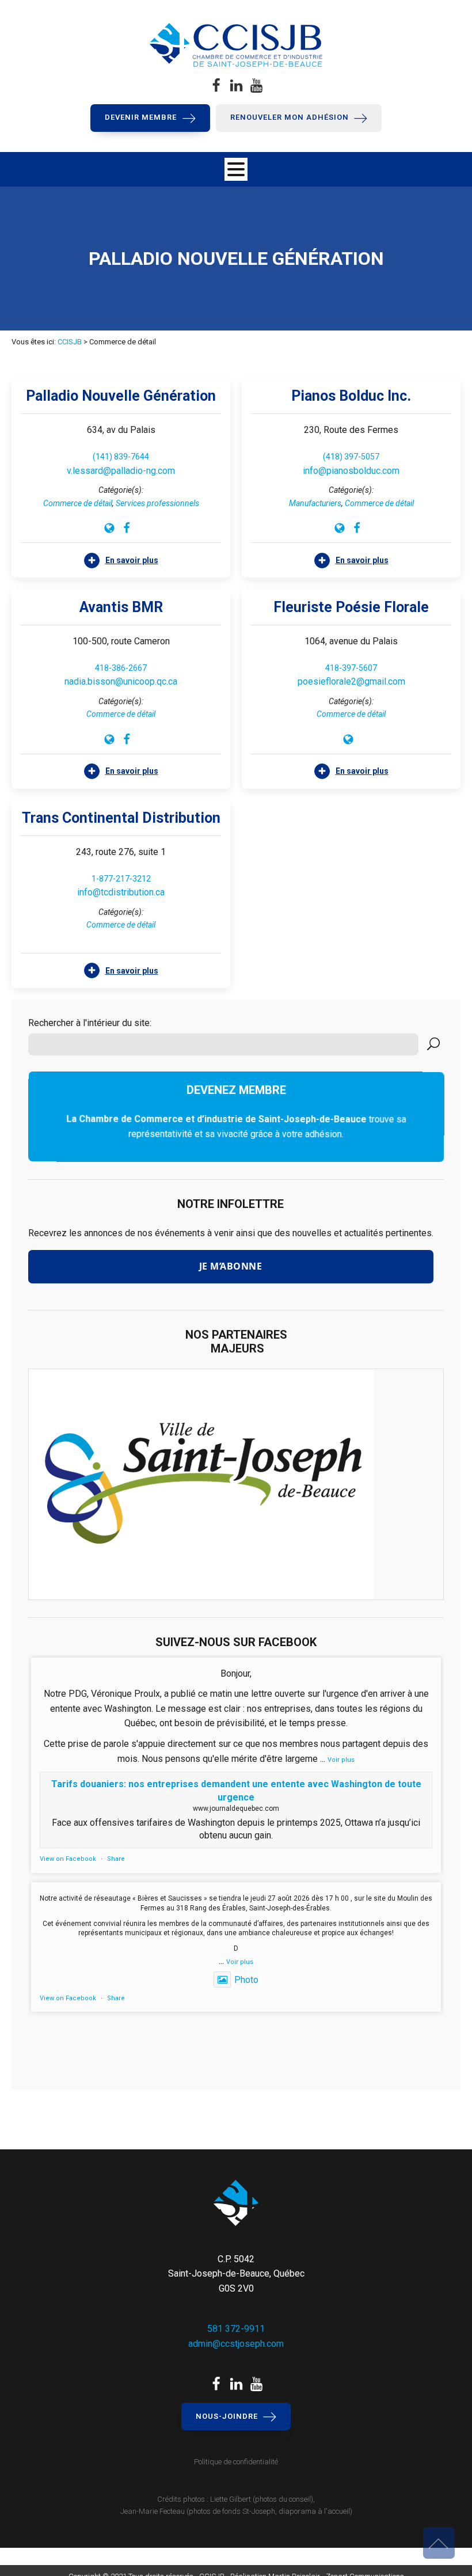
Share (116, 1859)
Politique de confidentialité (236, 2462)
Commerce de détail (78, 503)
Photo (246, 1980)
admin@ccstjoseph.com (236, 2344)
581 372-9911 (236, 2329)
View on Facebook (68, 1859)
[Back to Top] (439, 2543)
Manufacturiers (315, 503)
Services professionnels (157, 503)
